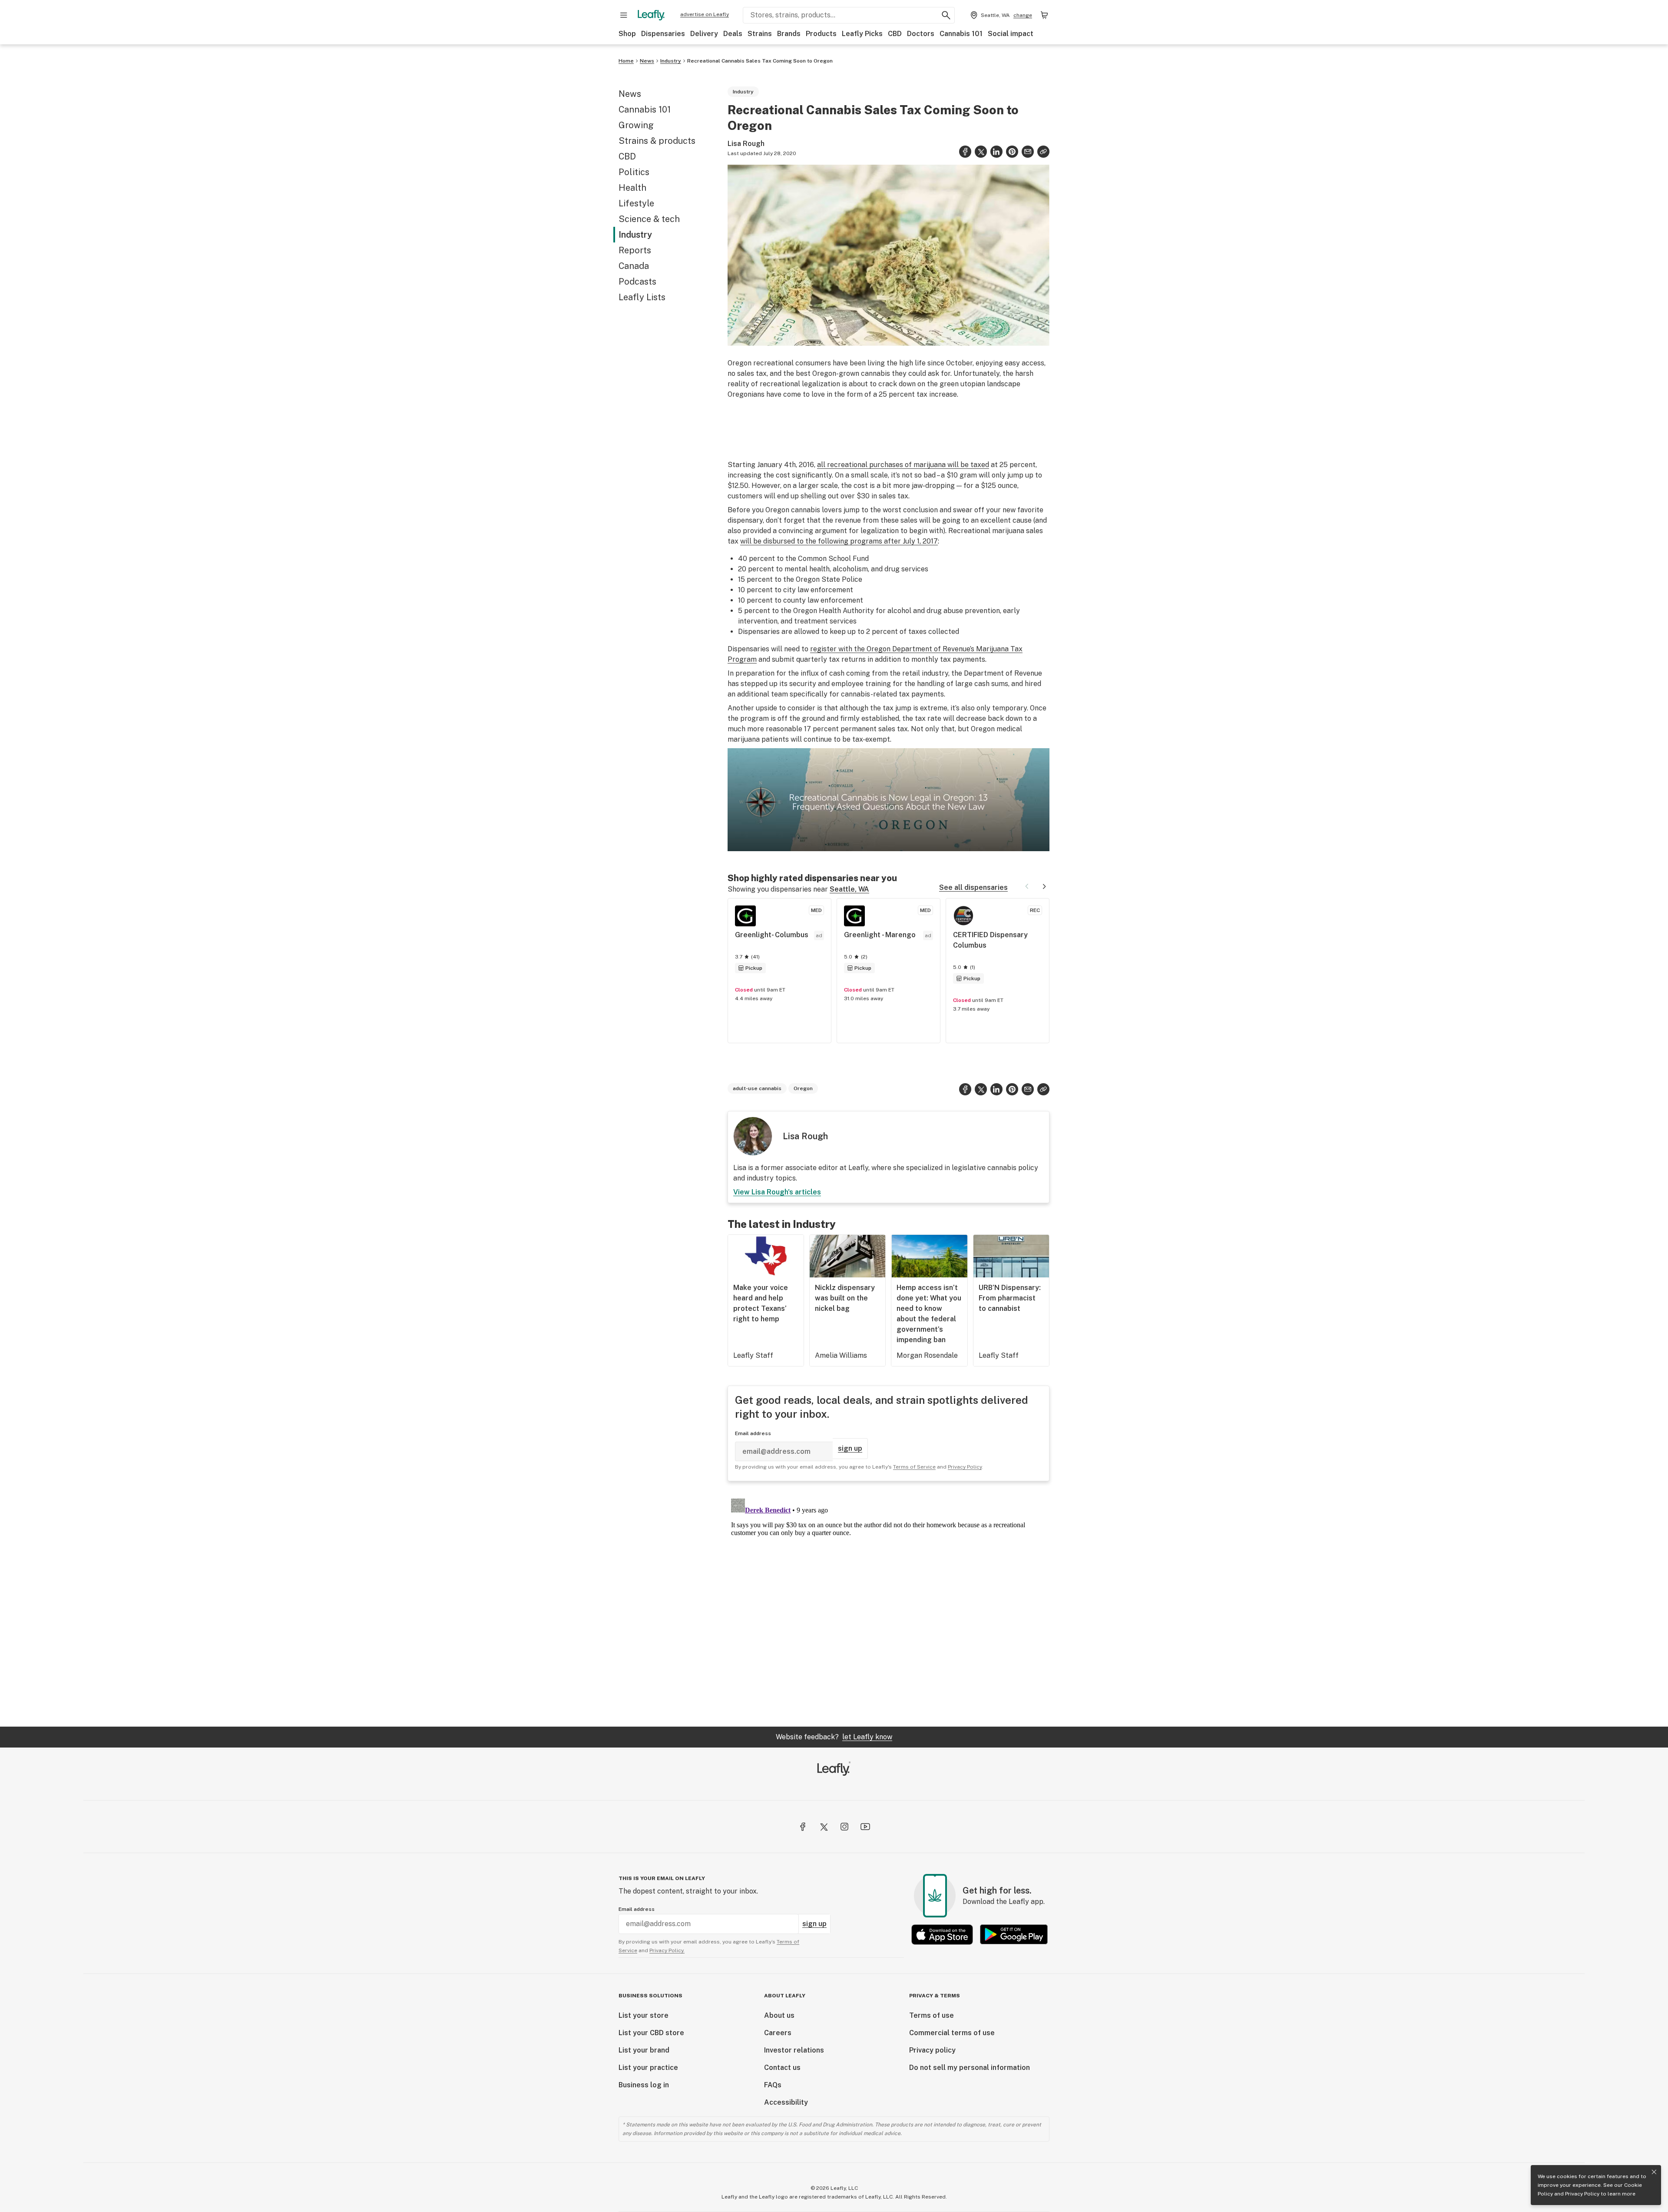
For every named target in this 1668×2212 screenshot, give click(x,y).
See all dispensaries (973, 887)
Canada (634, 266)
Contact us (782, 2068)
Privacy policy (932, 2050)
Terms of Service (914, 1467)
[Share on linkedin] (996, 152)
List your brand (644, 2050)
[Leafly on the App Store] (942, 1935)
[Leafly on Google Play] (1014, 1935)
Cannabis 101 (961, 34)
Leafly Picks (862, 34)
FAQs (773, 2085)
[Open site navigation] (624, 15)
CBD (895, 34)
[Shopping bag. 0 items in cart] (1044, 15)
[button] (1043, 152)
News (647, 61)
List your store (644, 2015)
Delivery (704, 34)
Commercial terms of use (952, 2033)
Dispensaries (663, 34)
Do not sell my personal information (970, 2068)
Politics (634, 172)
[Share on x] (981, 152)
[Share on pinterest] (1012, 152)
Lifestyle (636, 203)
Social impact (1011, 34)
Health (632, 188)
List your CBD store (651, 2033)
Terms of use (932, 2015)
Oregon (803, 1088)
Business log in (644, 2085)
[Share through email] (1028, 152)
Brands (789, 34)
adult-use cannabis (757, 1088)
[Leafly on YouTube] (865, 1827)
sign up (850, 1448)
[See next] (1044, 886)
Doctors (921, 34)
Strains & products (657, 141)
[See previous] (1027, 886)
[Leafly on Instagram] (844, 1827)
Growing (636, 125)
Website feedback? (834, 1737)
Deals (733, 34)
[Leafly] (651, 15)
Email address (753, 1433)
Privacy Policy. (667, 1950)
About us (779, 2015)
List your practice (648, 2068)
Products (821, 34)
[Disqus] (889, 1604)
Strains (760, 34)
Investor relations (794, 2050)
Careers (778, 2033)
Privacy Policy (1582, 2194)
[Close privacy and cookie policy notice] (1654, 2172)
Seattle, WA (849, 889)
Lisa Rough (746, 144)
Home (626, 61)
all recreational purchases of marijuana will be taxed (903, 465)
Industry (671, 61)
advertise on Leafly (705, 14)
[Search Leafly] (946, 15)
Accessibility (786, 2102)
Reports (635, 250)
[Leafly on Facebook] (803, 1827)
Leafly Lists (642, 297)
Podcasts (637, 282)
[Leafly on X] (824, 1827)
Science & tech (649, 219)
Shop (627, 34)
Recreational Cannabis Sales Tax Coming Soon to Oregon (760, 61)
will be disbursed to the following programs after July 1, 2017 (839, 541)
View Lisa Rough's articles (777, 1192)
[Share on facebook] (965, 152)
